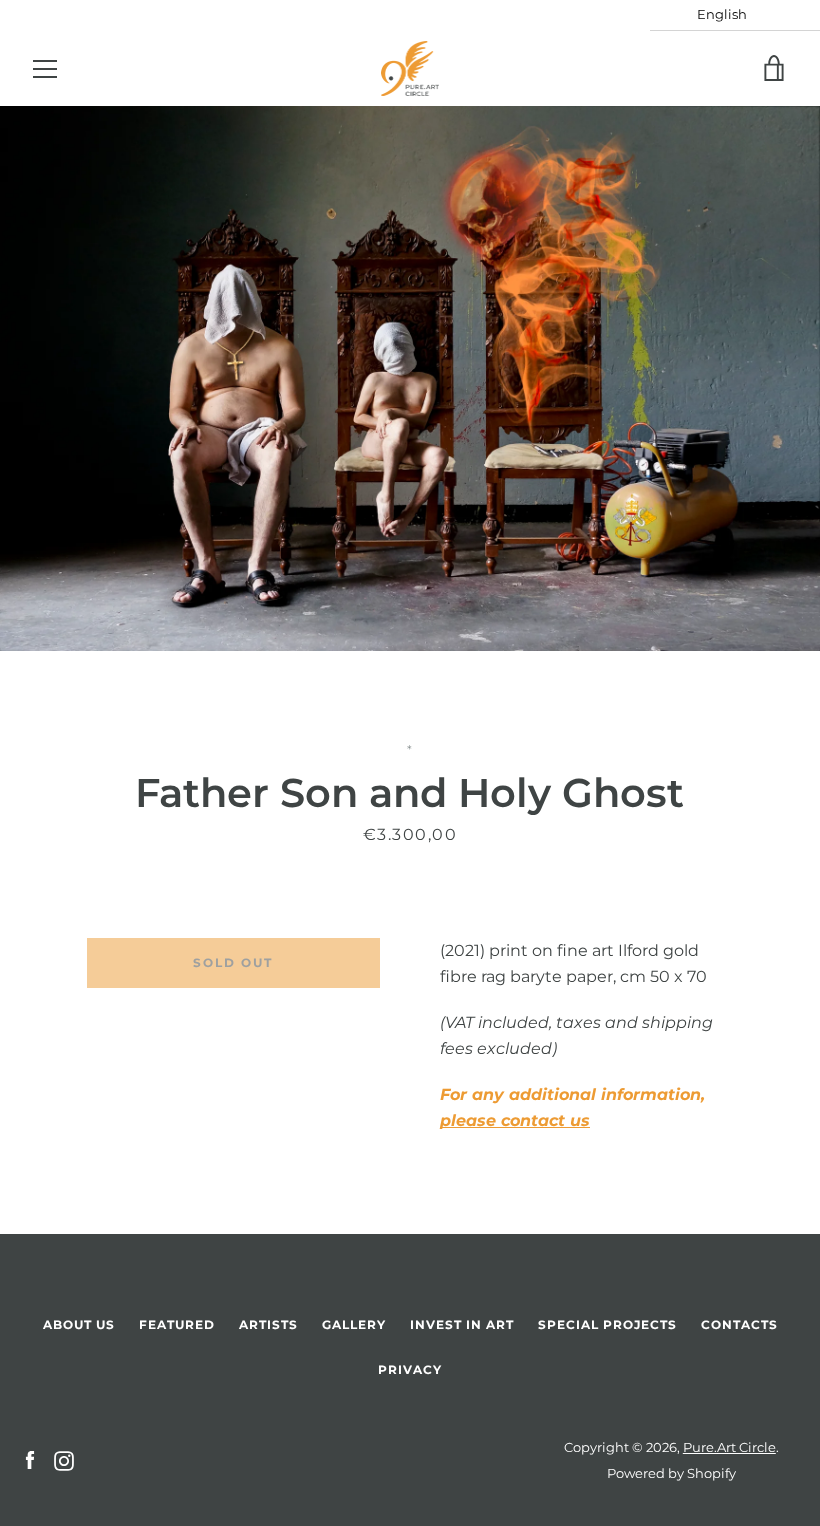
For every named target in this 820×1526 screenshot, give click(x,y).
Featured (177, 1324)
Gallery (354, 1324)
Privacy (410, 1369)
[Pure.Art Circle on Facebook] (30, 1459)
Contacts (739, 1324)
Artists (268, 1324)
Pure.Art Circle (729, 1447)
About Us (79, 1324)
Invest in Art (462, 1324)
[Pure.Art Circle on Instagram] (64, 1459)
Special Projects (607, 1324)
